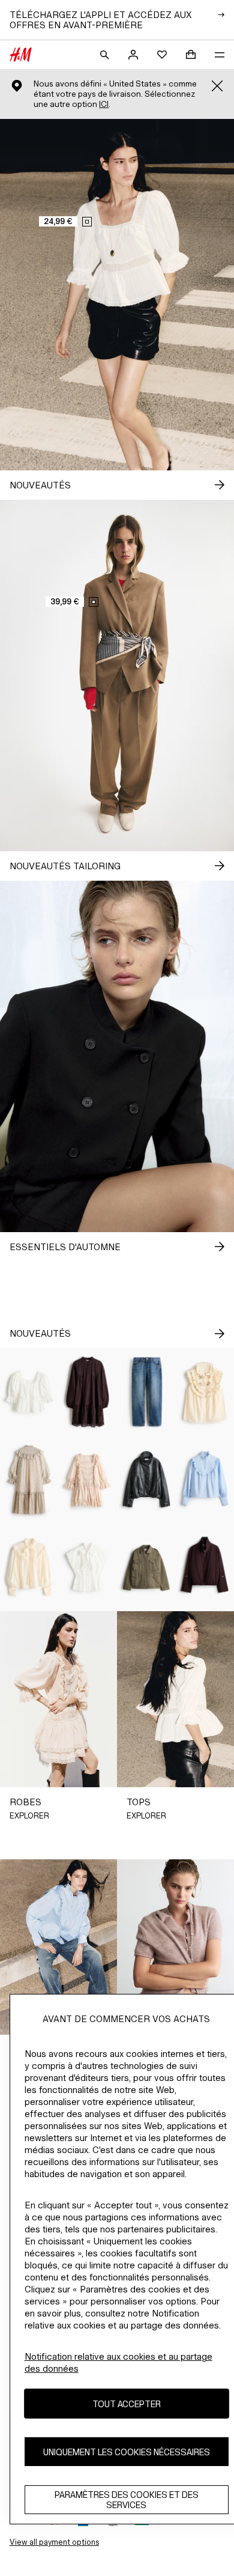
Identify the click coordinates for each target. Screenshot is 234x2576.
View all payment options (54, 2542)
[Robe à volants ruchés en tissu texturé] (29, 1480)
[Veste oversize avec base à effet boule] (146, 1480)
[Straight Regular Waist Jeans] (146, 1392)
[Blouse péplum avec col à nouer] (88, 1567)
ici (104, 104)
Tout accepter (127, 2404)
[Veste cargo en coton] (146, 1567)
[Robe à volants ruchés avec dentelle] (88, 1480)
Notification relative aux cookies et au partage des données (118, 2362)
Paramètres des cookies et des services (127, 2500)
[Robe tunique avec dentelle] (88, 1392)
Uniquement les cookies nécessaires (127, 2452)
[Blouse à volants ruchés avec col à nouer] (29, 1567)
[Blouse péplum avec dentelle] (29, 1392)
